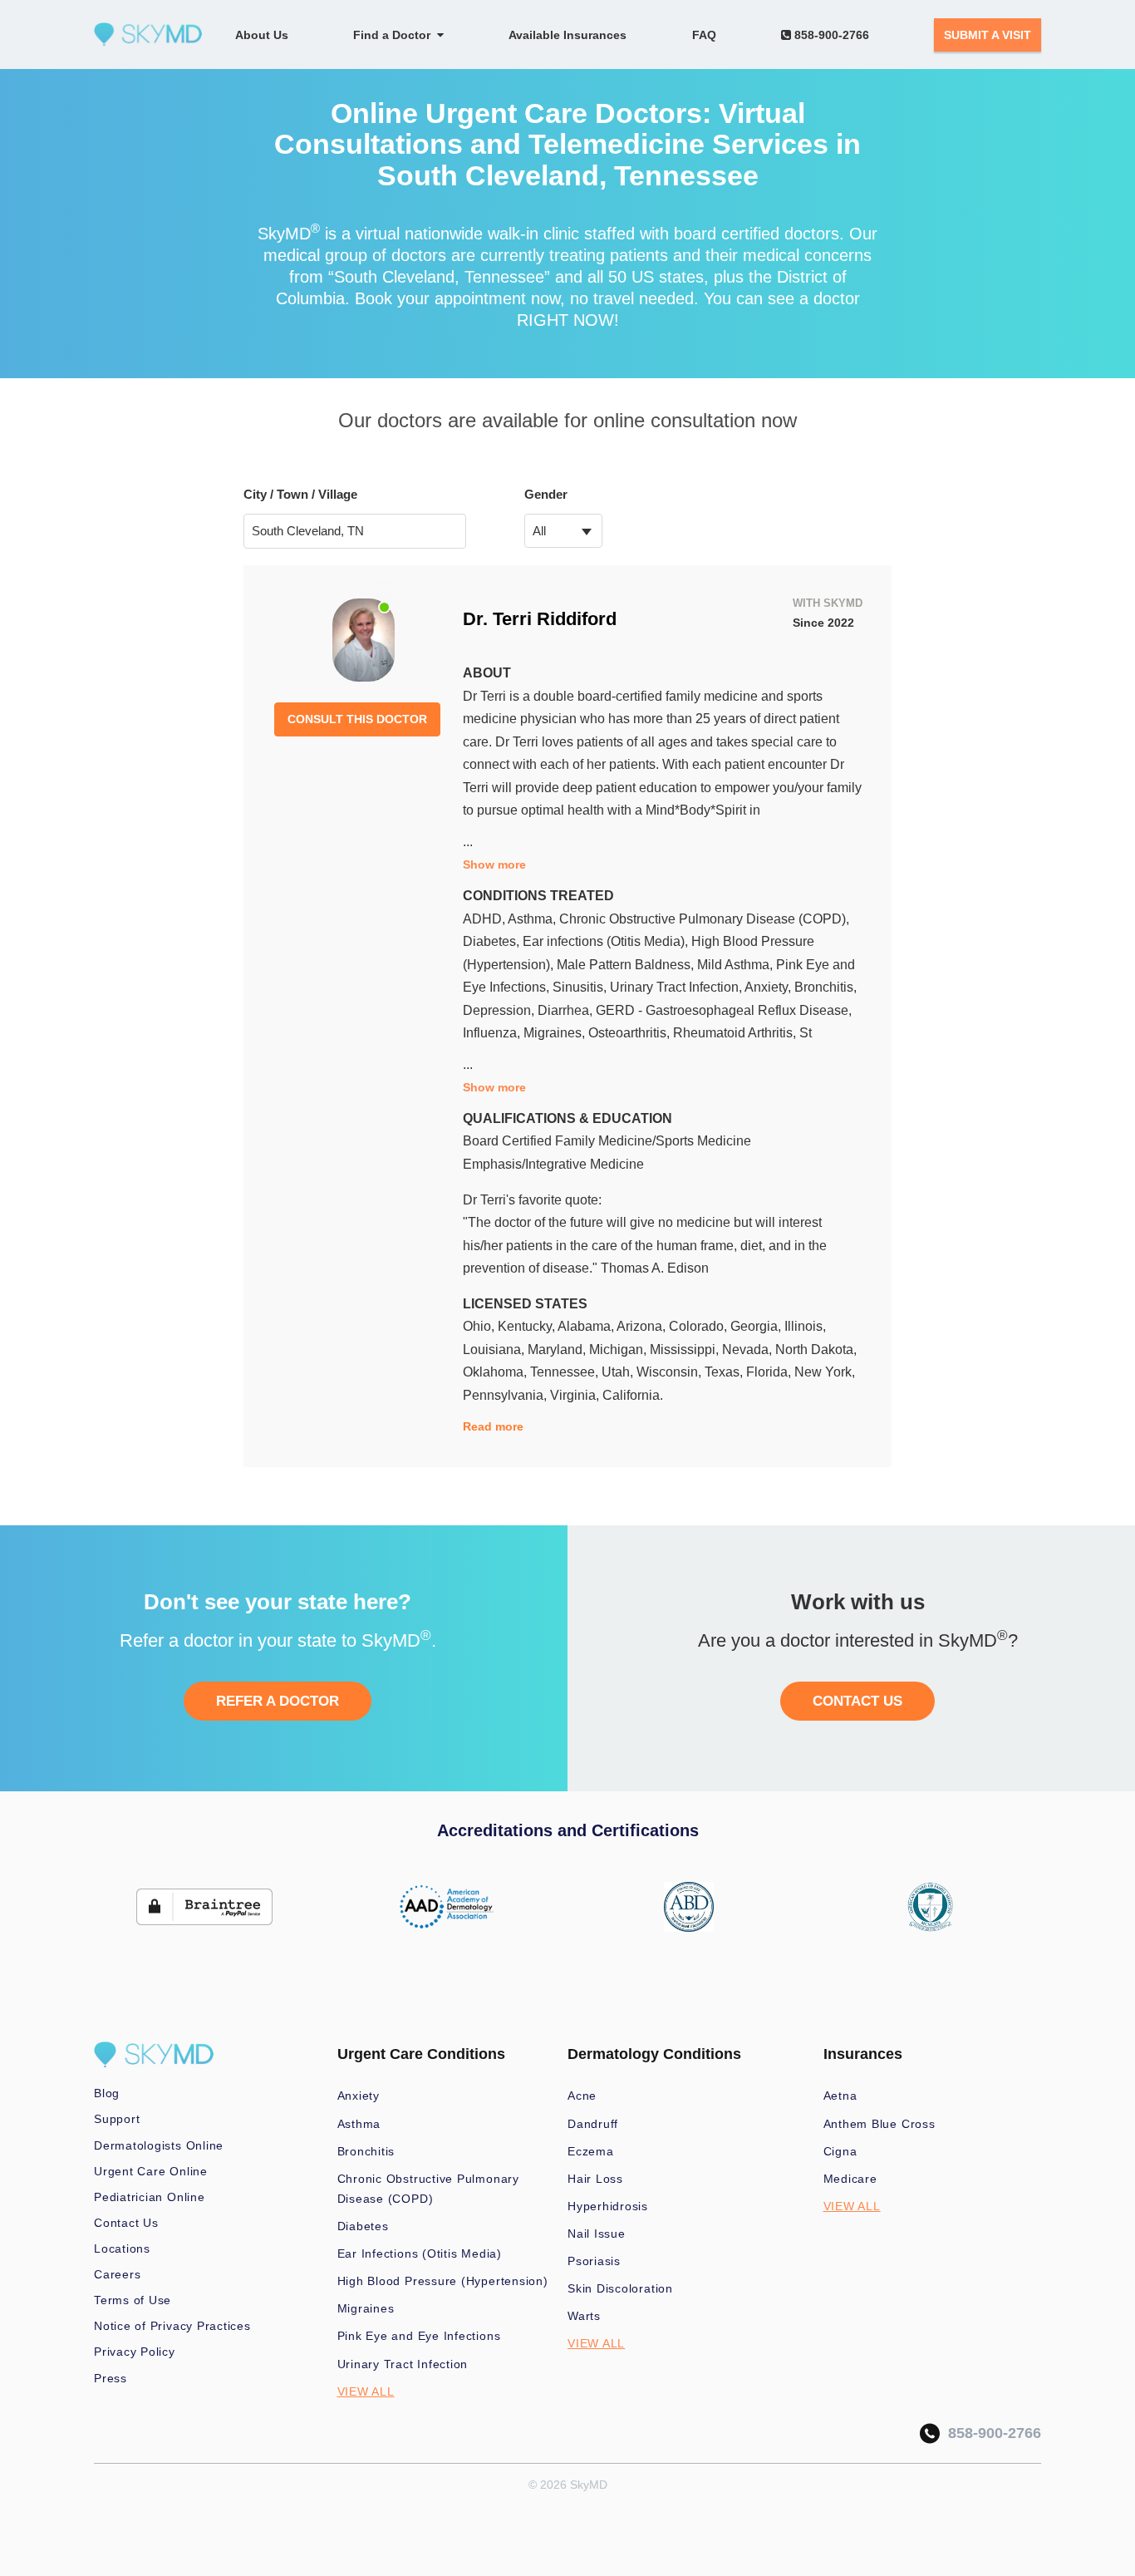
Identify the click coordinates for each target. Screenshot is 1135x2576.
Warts (584, 2316)
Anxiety (359, 2096)
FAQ (704, 35)
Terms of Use (133, 2300)
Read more (493, 1426)
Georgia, (757, 1326)
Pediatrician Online (150, 2197)
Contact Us (126, 2223)
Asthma (359, 2124)
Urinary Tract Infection (403, 2364)
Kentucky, (528, 1326)
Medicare (850, 2179)
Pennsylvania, (506, 1395)
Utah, (619, 1372)
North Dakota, (816, 1350)
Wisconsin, (671, 1372)
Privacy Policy (135, 2352)
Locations (122, 2248)
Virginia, (576, 1395)
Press (111, 2378)
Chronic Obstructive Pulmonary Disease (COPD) (428, 2189)
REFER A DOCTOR (278, 1701)
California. (633, 1395)
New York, (825, 1372)
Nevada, (749, 1350)
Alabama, (587, 1326)
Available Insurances (567, 35)
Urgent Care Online (151, 2171)
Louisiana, (495, 1350)
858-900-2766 (830, 35)
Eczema (591, 2151)
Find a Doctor (395, 35)
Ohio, (480, 1326)
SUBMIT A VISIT (988, 35)
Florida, (770, 1372)
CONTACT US (857, 1701)
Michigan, (619, 1350)
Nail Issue (597, 2234)
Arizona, (643, 1326)
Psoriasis (594, 2261)
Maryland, (558, 1350)
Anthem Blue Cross (880, 2124)
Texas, (725, 1372)
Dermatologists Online (159, 2145)
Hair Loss (595, 2179)
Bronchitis (366, 2151)
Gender (546, 494)
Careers (117, 2274)
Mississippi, (686, 1350)
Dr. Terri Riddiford (540, 619)
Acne (582, 2096)
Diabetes (363, 2226)
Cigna (840, 2151)
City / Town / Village (300, 494)
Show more (494, 864)
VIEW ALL (366, 2391)
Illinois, (805, 1326)
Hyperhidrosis (608, 2206)
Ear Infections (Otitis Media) (420, 2253)
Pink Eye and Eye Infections (419, 2336)
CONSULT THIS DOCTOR (357, 719)
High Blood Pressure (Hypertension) (443, 2281)
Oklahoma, (496, 1372)
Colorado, (700, 1326)
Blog (107, 2093)
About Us (262, 35)
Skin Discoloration (620, 2288)
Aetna (840, 2096)
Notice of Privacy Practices (172, 2326)
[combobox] (564, 531)
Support (117, 2119)
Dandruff (593, 2124)
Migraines (366, 2308)
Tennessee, (566, 1372)
